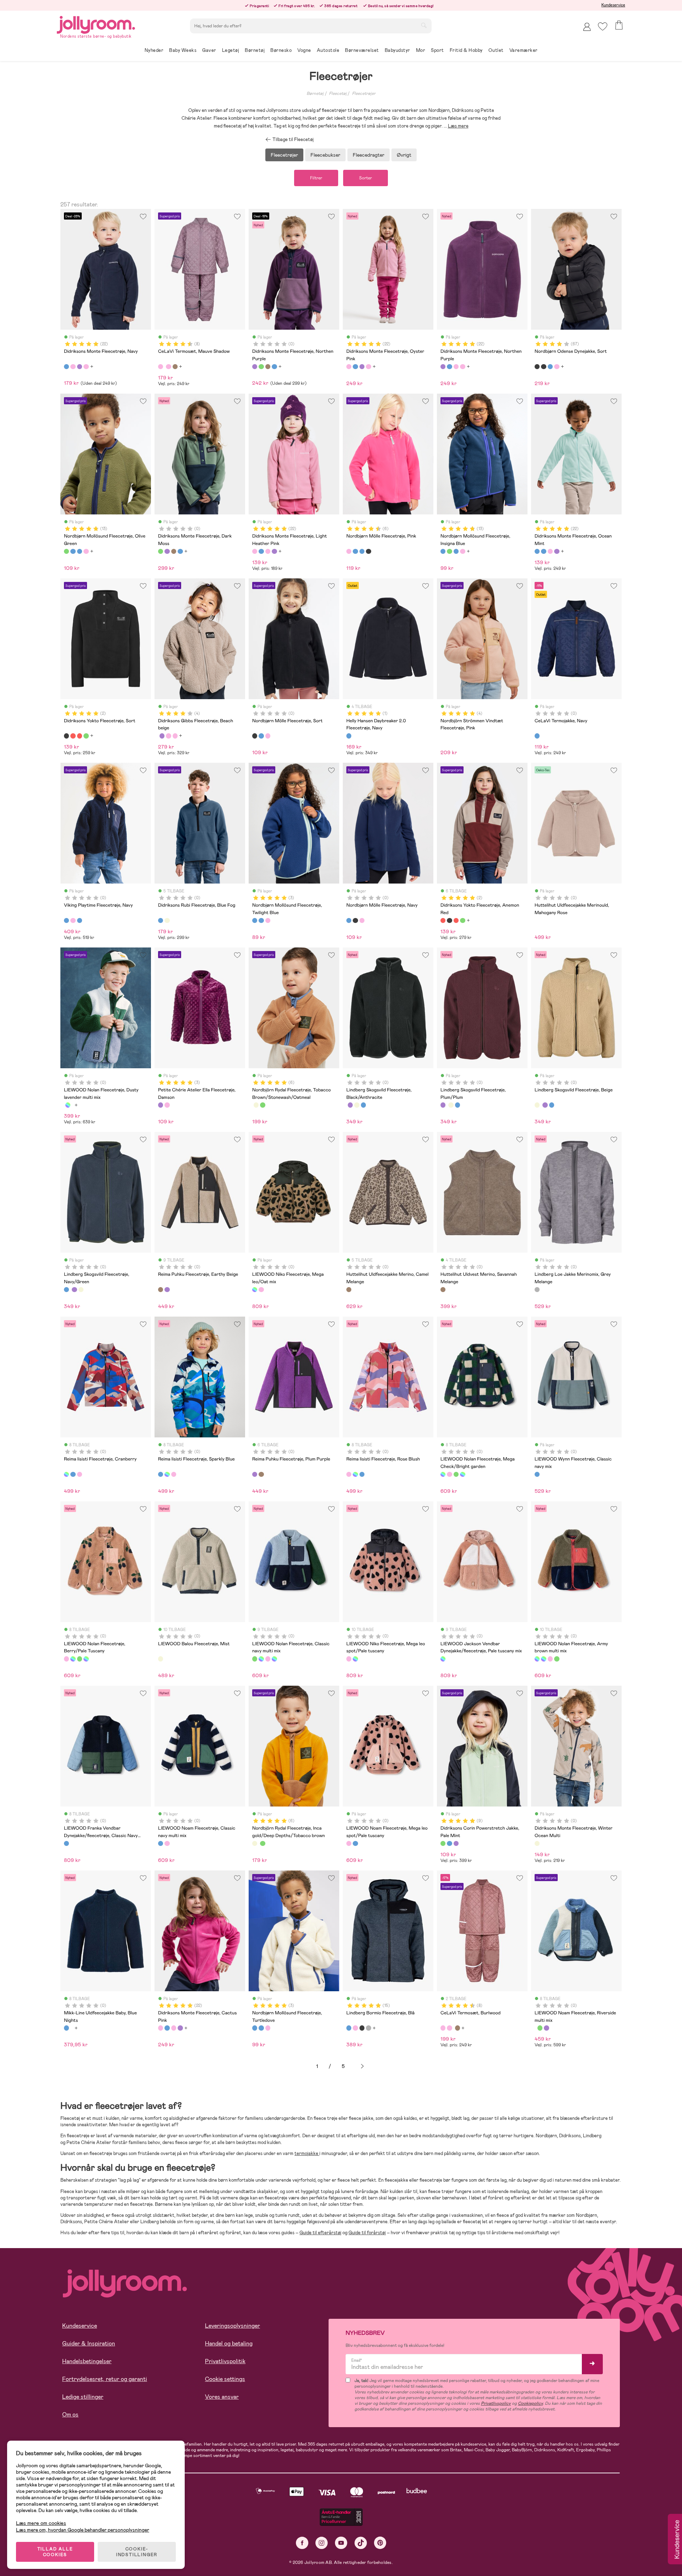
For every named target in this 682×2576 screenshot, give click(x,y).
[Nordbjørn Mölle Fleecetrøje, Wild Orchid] (268, 736)
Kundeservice (613, 5)
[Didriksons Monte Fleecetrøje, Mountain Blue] (274, 367)
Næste (362, 2066)
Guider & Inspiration (89, 2343)
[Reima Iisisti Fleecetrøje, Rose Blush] (80, 1474)
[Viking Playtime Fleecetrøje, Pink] (73, 920)
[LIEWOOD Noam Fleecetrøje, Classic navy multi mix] (161, 1843)
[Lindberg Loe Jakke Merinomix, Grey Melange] (537, 1290)
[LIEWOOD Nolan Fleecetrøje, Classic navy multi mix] (456, 1474)
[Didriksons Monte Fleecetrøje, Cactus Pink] (161, 2028)
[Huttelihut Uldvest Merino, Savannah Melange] (443, 1290)
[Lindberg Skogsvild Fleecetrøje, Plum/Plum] (350, 1105)
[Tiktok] (361, 2543)
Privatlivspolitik (225, 2361)
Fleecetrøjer (364, 93)
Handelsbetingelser (87, 2361)
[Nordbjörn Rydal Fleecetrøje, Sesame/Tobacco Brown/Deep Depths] (262, 1105)
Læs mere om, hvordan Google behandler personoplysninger (83, 2530)
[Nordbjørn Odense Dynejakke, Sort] (537, 367)
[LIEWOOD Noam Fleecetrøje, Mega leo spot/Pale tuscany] (167, 1843)
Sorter (366, 178)
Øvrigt (404, 155)
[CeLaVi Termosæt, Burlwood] (168, 367)
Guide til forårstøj (367, 2233)
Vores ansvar (222, 2397)
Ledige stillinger (83, 2397)
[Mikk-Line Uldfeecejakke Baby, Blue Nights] (66, 2028)
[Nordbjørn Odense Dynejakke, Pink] (557, 367)
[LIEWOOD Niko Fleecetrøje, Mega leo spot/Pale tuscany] (261, 1290)
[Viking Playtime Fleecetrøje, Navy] (66, 920)
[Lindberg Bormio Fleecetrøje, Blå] (349, 2028)
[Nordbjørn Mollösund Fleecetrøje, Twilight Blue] (255, 920)
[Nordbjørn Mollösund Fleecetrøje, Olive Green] (66, 551)
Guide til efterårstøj (320, 2233)
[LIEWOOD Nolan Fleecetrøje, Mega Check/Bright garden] (443, 1474)
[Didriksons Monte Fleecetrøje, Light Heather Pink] (86, 367)
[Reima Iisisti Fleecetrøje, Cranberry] (66, 1474)
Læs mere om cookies (41, 2523)
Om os (70, 2415)
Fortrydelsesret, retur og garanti (105, 2379)
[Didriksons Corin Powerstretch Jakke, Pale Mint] (443, 1843)
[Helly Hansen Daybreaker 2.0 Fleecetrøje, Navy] (349, 736)
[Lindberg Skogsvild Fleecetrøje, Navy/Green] (363, 1105)
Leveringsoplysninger (232, 2326)
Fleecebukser (325, 155)
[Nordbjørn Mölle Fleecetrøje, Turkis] (355, 551)
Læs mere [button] (458, 126)
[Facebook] (302, 2543)
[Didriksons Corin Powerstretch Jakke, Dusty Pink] (456, 1843)
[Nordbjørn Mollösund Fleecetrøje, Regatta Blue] (80, 551)
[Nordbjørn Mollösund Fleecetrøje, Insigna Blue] (73, 551)
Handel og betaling (229, 2343)
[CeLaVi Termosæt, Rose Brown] (175, 367)
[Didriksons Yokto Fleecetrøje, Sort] (66, 736)
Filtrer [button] (316, 178)
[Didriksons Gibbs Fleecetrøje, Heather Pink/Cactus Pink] (168, 736)
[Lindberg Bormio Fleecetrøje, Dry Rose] (355, 2028)
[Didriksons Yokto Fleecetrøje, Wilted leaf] (86, 736)
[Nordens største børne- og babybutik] (96, 24)
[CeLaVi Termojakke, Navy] (537, 736)
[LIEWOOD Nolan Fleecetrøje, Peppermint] (68, 1105)
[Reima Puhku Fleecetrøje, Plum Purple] (167, 1290)
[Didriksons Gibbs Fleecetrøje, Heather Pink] (175, 736)
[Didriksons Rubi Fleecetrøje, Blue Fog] (161, 920)
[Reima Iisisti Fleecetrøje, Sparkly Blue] (73, 1474)
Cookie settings (225, 2379)
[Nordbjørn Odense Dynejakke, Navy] (550, 367)
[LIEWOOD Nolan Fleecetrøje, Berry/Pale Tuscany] (449, 1474)
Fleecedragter (369, 155)
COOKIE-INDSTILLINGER (137, 2552)
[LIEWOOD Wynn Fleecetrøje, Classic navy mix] (537, 1474)
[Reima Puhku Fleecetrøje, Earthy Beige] (161, 1290)
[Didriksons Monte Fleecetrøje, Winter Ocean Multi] (537, 1843)
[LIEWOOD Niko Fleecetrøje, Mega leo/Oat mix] (255, 1290)
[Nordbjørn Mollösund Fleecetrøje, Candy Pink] (86, 551)
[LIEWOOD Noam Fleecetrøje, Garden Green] (540, 2028)
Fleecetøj (338, 93)
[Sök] (424, 25)
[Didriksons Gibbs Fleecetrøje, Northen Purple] (162, 736)
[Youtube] (341, 2543)
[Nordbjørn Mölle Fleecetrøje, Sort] (368, 551)
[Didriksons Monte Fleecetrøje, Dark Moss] (261, 367)
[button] (603, 26)
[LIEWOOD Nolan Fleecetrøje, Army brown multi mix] (462, 1474)
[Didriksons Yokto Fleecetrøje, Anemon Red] (73, 736)
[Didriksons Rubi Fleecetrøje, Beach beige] (167, 920)
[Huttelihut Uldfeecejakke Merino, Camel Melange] (349, 1290)
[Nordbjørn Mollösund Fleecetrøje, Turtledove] (261, 920)
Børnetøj (315, 93)
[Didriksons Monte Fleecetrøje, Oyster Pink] (73, 367)
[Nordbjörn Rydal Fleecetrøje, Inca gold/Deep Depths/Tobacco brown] (256, 1105)
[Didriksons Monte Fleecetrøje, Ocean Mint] (537, 551)
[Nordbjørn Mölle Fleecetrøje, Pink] (349, 551)
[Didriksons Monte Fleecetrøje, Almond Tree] (268, 367)
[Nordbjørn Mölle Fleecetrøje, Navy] (261, 736)
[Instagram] (322, 2543)
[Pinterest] (380, 2543)
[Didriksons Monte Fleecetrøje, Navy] (66, 367)
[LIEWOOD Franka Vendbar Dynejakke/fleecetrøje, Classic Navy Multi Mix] (66, 1843)
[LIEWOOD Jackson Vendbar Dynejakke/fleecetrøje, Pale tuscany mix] (443, 1659)
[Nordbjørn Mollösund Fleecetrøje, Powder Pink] (268, 920)
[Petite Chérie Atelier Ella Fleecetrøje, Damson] (161, 1105)
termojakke (307, 2153)
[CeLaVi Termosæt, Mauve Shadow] (161, 367)
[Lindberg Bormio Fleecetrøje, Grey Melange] (368, 2028)
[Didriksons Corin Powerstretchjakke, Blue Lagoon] (449, 1843)
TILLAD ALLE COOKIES (55, 2552)
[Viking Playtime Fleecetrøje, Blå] (80, 920)
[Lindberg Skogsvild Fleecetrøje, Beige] (357, 1105)
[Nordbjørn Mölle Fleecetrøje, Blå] (362, 551)
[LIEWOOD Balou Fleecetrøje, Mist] (161, 1659)
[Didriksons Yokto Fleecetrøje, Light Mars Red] (80, 736)
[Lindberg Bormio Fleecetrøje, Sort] (362, 2028)
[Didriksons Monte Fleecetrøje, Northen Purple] (80, 367)
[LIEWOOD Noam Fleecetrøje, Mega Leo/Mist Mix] (546, 2028)
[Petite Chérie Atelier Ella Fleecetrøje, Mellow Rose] (167, 1105)
